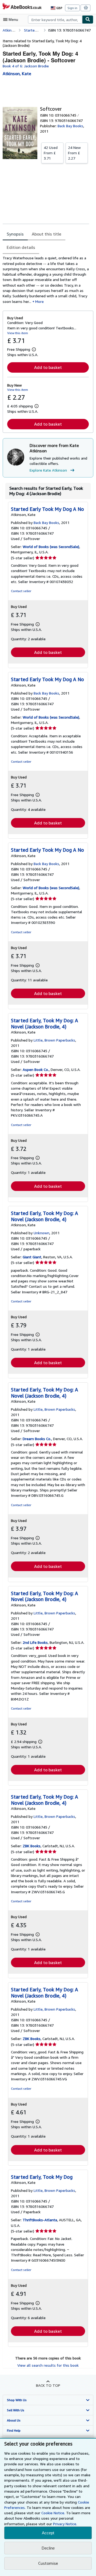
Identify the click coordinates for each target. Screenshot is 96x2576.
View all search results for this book (48, 2365)
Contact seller (21, 591)
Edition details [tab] (21, 247)
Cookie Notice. (53, 2513)
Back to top (48, 2385)
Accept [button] (48, 2533)
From (51, 153)
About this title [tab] (47, 234)
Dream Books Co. (37, 1439)
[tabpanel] (46, 280)
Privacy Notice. (65, 2524)
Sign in (72, 8)
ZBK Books (32, 1846)
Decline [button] (48, 2548)
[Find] (88, 20)
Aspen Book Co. (36, 1069)
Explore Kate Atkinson (48, 470)
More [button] (39, 301)
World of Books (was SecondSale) (51, 547)
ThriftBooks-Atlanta (40, 2220)
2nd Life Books (35, 1642)
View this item (18, 333)
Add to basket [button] (48, 367)
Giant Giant (32, 1257)
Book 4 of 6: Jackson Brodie (26, 66)
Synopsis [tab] (15, 234)
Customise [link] (48, 2563)
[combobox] (55, 20)
